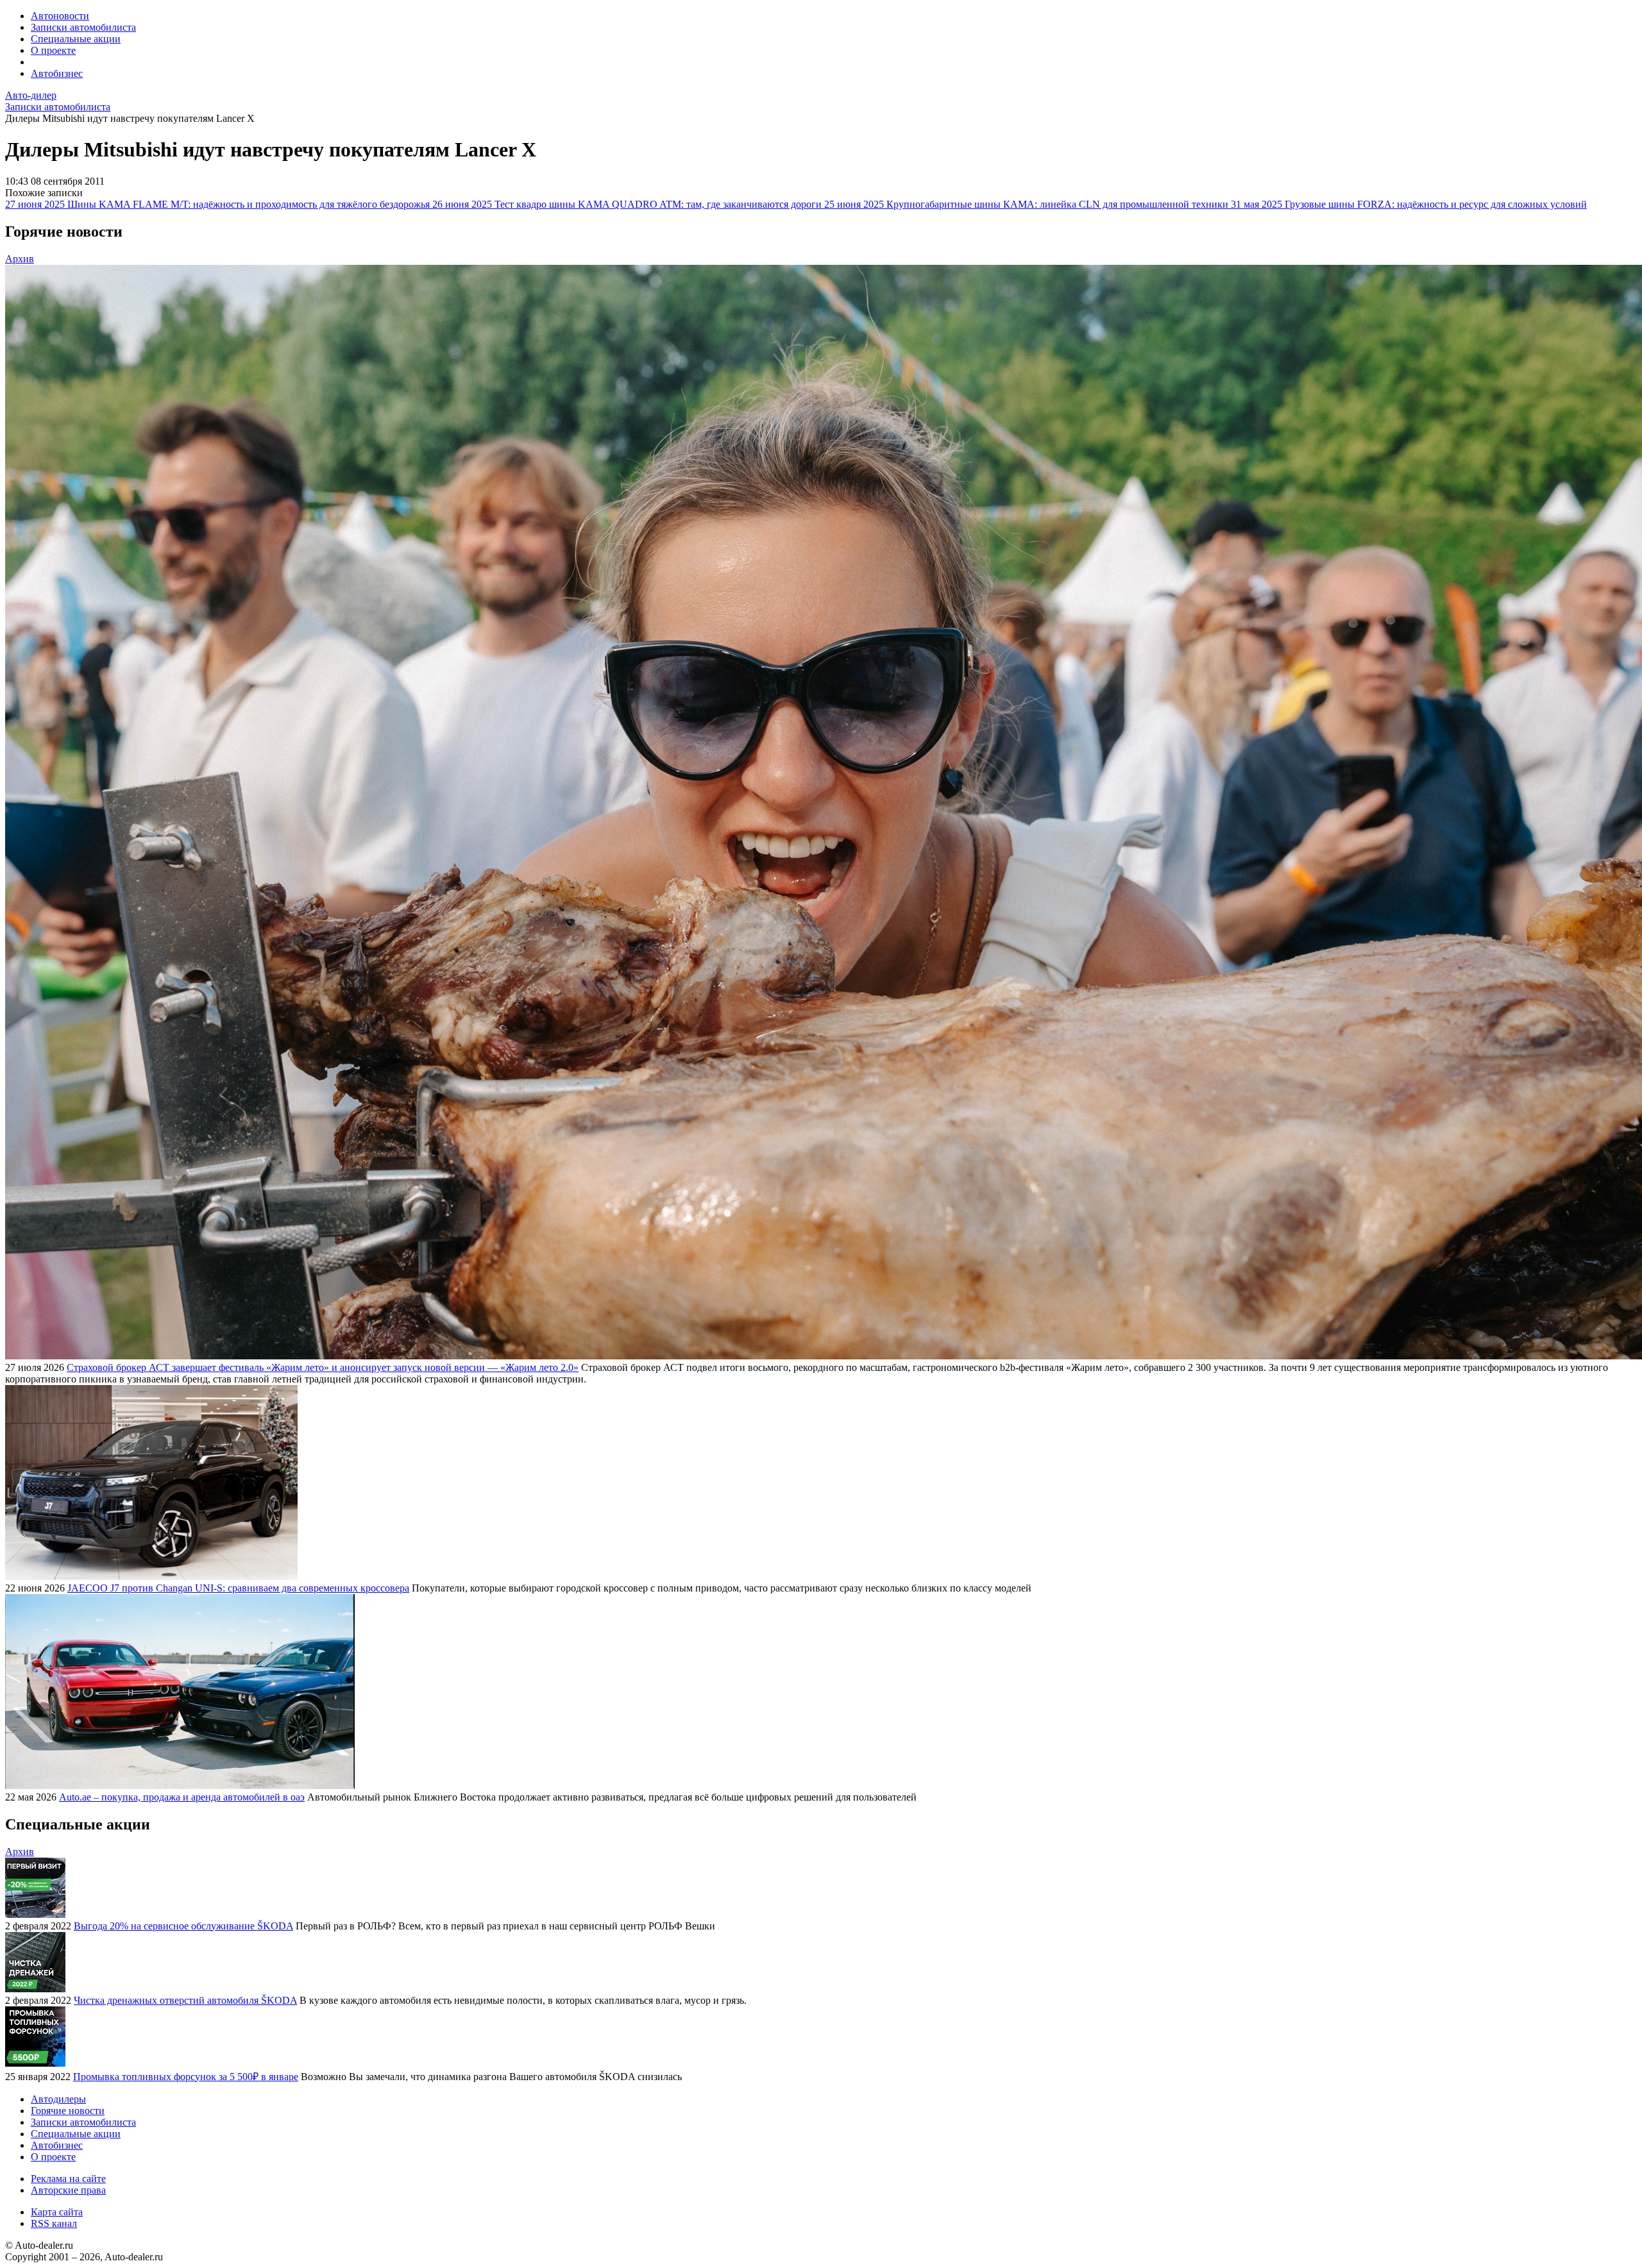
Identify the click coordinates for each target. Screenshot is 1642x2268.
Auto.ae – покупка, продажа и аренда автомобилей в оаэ (182, 1797)
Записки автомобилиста (83, 27)
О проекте (53, 50)
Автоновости (60, 16)
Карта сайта (57, 2212)
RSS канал (54, 2223)
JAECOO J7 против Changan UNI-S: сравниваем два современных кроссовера (238, 1588)
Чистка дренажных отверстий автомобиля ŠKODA (185, 2000)
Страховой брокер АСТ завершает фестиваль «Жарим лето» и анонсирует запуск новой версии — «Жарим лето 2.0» (323, 1367)
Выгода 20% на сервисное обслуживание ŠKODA (183, 1926)
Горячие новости (68, 2111)
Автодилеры (58, 2099)
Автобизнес (57, 73)
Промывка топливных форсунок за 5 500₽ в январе (186, 2077)
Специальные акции (76, 39)
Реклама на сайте (68, 2179)
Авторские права (68, 2190)
